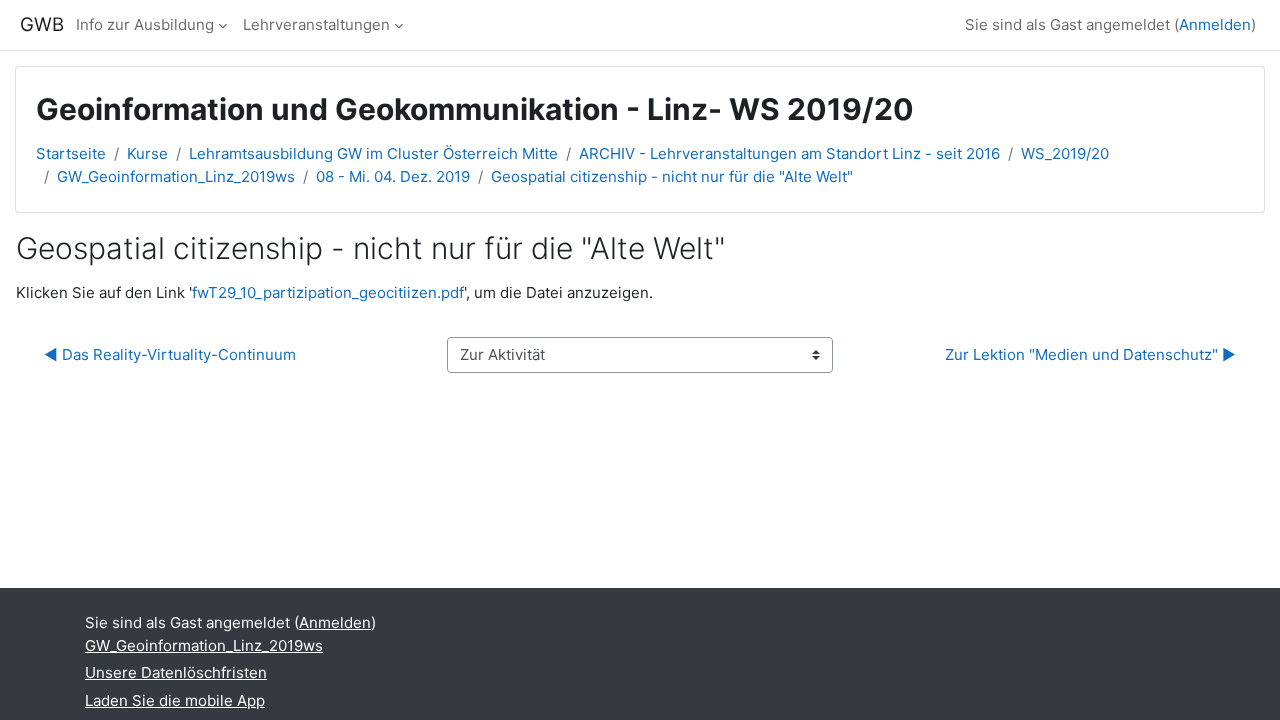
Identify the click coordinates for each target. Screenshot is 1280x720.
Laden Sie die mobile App (175, 700)
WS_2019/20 (1065, 153)
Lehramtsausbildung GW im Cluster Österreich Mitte (373, 153)
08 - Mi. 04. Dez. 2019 (393, 176)
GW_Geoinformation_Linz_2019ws (176, 176)
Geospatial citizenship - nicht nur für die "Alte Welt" (672, 176)
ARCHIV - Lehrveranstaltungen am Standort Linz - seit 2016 (789, 153)
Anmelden (1215, 24)
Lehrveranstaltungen (316, 24)
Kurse (147, 153)
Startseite (71, 153)
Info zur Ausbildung (145, 24)
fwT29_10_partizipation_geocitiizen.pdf (328, 292)
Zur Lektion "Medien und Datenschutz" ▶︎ (1090, 354)
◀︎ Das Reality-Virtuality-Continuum (170, 354)
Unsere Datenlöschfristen (176, 672)
